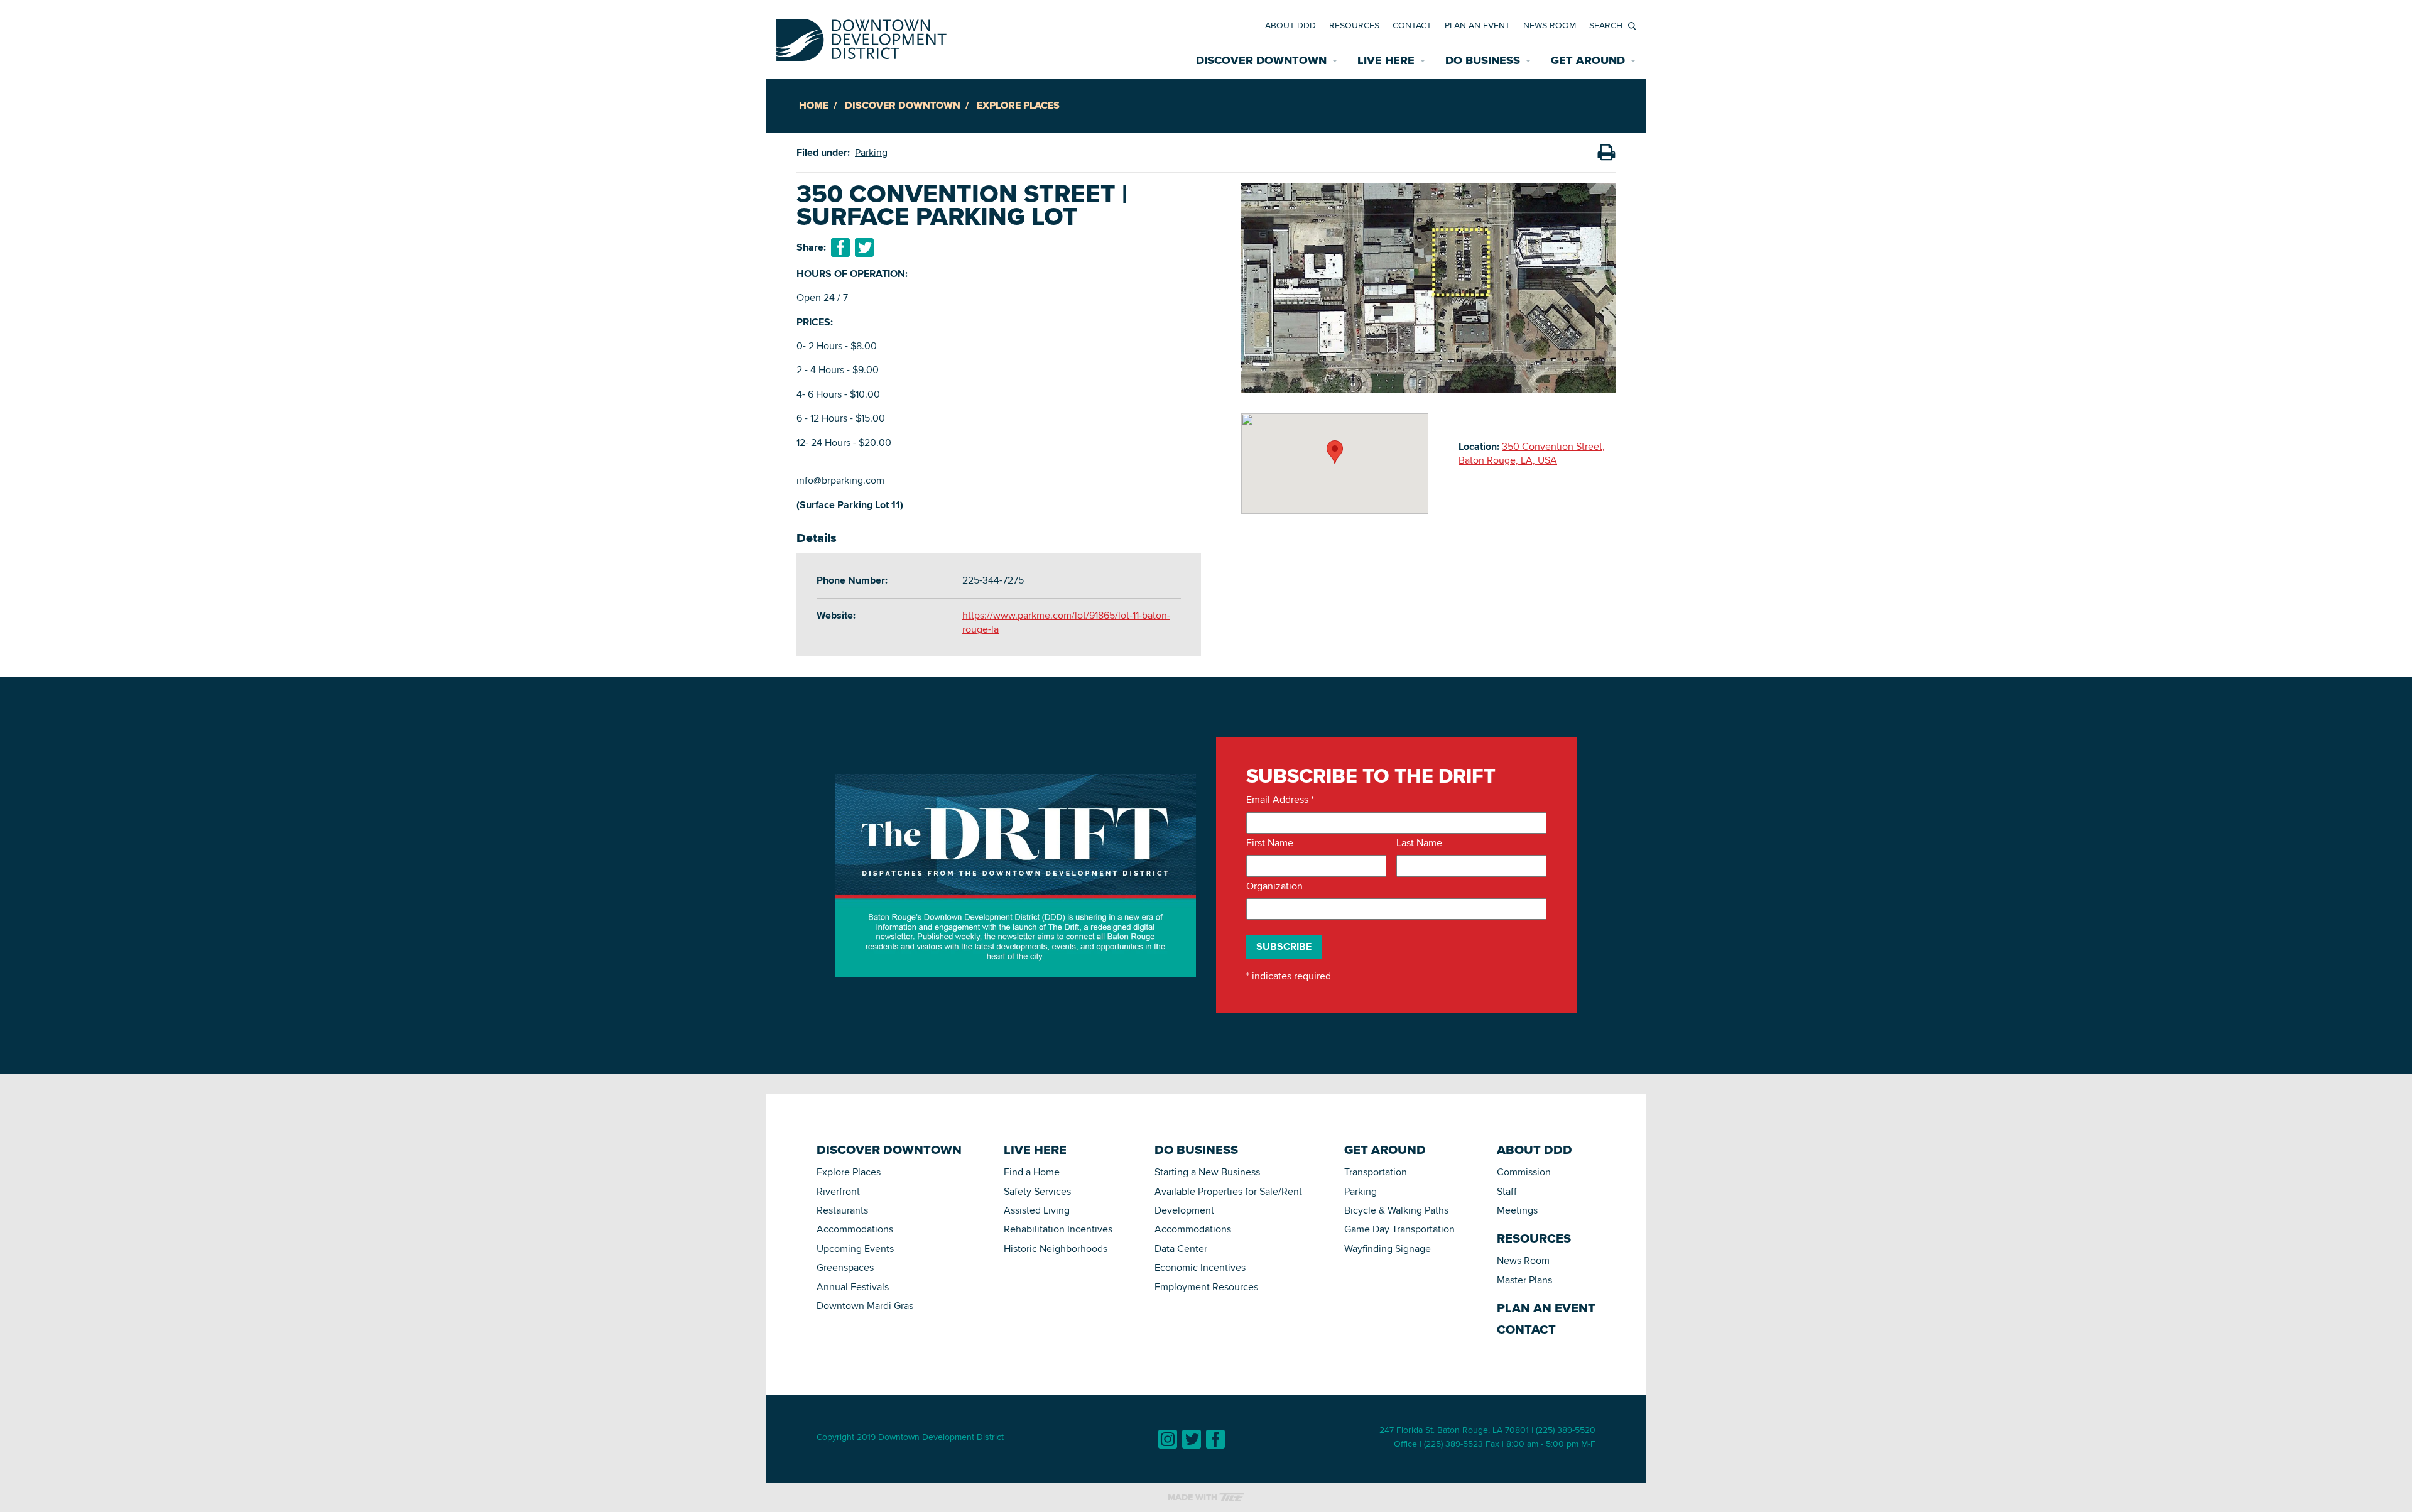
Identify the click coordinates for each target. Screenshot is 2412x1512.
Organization (1274, 886)
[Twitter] (1192, 1439)
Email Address (1280, 800)
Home (814, 105)
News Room (1550, 25)
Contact (1412, 25)
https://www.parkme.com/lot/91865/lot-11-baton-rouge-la (1066, 622)
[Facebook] (1215, 1439)
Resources (1354, 25)
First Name (1270, 843)
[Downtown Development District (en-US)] (861, 37)
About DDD (1290, 25)
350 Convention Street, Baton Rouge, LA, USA (1532, 453)
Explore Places (1018, 105)
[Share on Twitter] (864, 247)
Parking (871, 152)
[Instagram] (1168, 1439)
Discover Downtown (903, 105)
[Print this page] (1606, 153)
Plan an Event (1477, 25)
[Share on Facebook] (840, 247)
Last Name (1419, 843)
